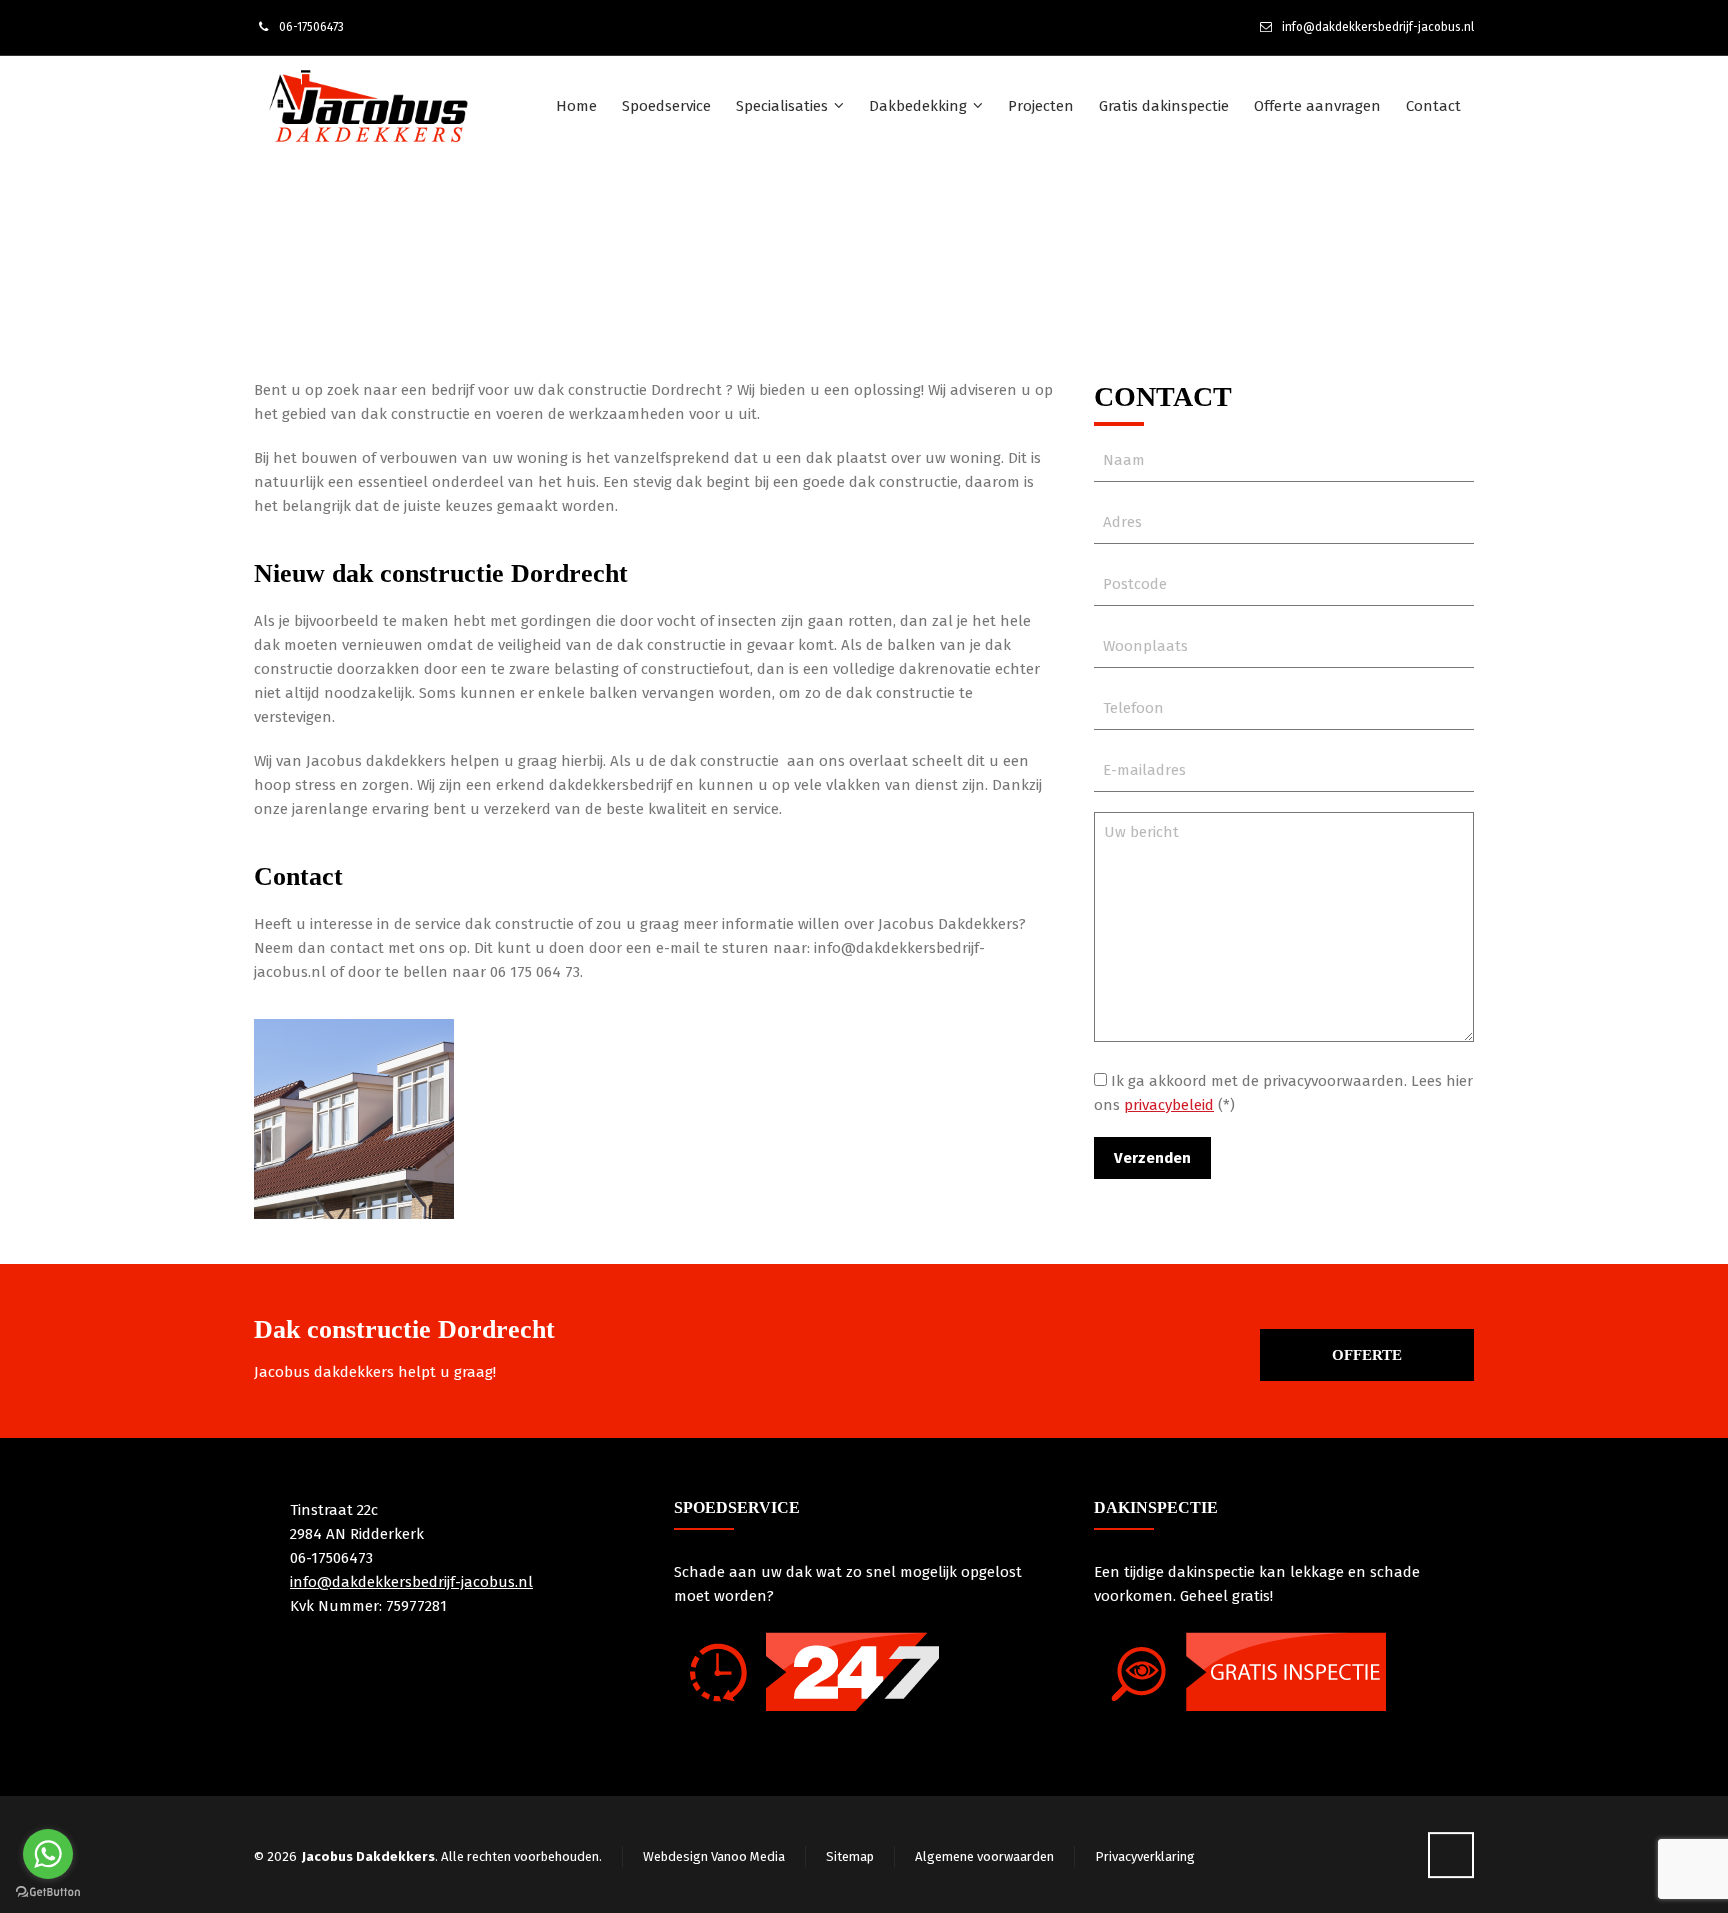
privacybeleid (1169, 1105)
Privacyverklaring (1145, 1856)
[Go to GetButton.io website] (48, 1892)
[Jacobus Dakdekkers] (368, 106)
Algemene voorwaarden (984, 1856)
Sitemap (850, 1856)
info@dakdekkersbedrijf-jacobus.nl (1378, 27)
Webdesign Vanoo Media (714, 1856)
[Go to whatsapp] (48, 1854)
